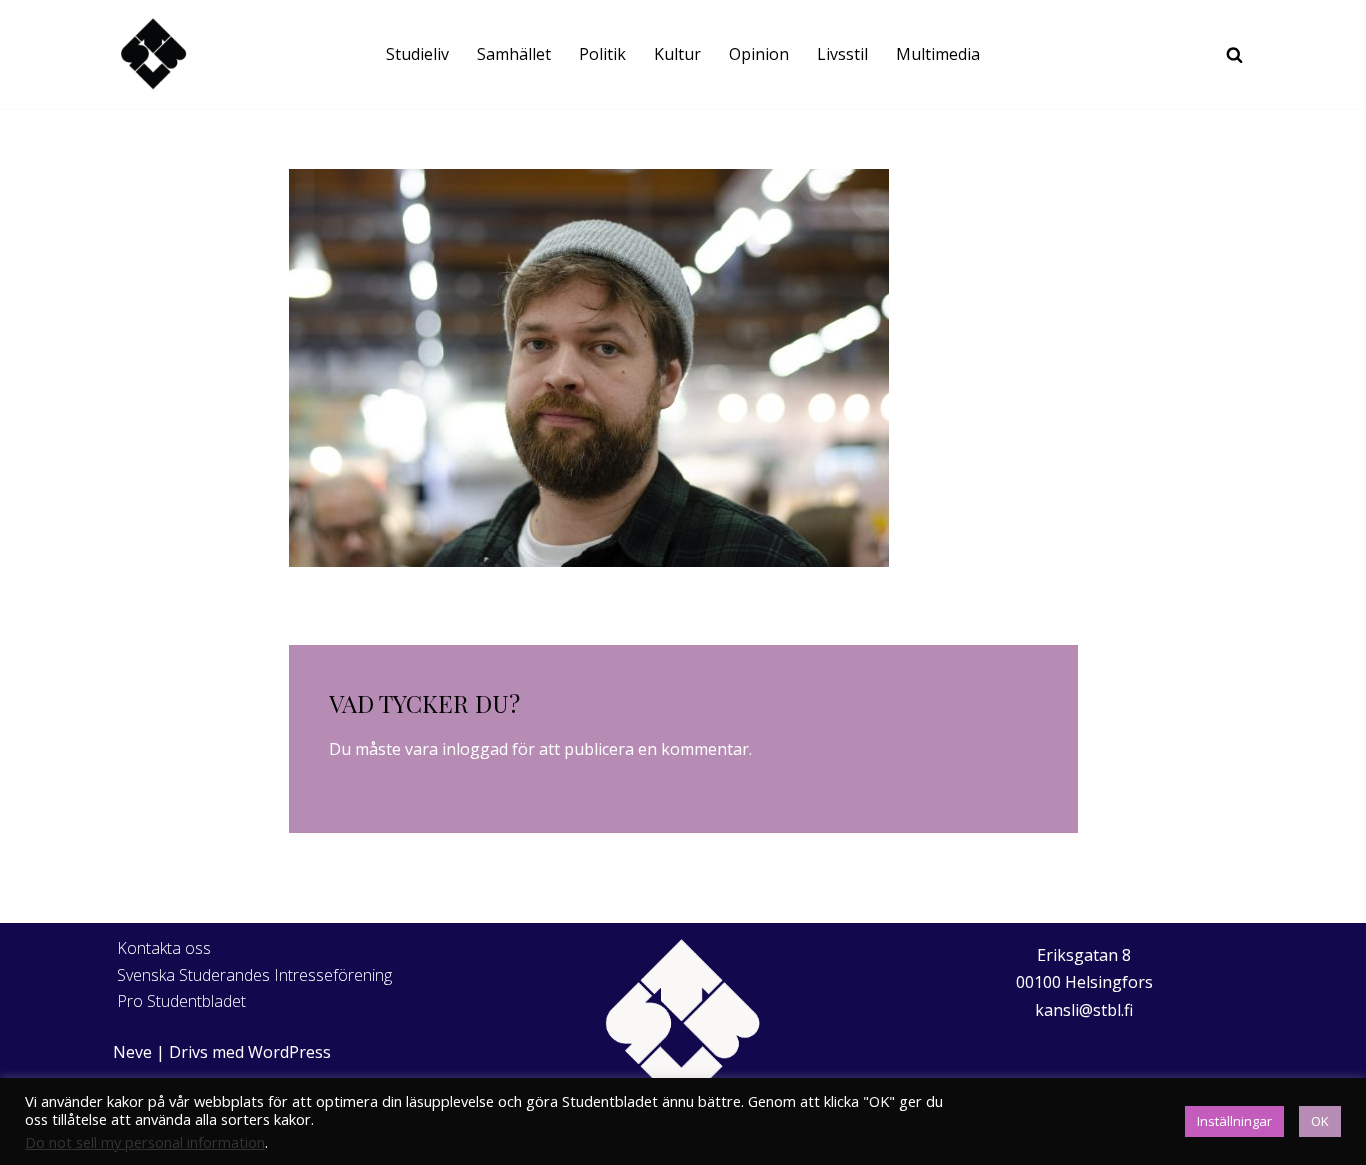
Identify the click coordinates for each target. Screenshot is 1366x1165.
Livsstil (842, 54)
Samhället (514, 54)
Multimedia (938, 54)
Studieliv (417, 54)
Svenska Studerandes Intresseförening (254, 975)
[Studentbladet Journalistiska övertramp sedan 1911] (153, 54)
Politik (602, 54)
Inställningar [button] (1234, 1121)
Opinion (759, 54)
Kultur (677, 54)
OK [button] (1320, 1121)
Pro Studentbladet (181, 1001)
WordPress (289, 1052)
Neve (132, 1052)
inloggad (475, 749)
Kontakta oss (164, 948)
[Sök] (1234, 54)
